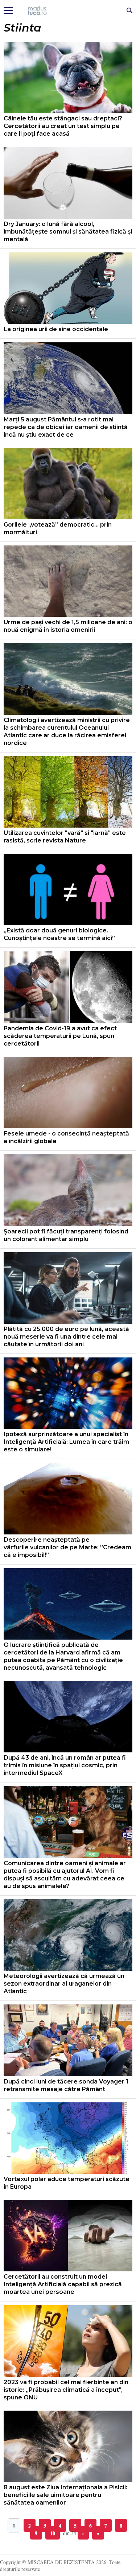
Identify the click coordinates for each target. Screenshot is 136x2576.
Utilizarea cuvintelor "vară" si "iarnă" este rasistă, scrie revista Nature (65, 837)
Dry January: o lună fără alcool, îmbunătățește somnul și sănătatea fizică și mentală (68, 232)
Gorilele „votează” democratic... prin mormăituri (58, 528)
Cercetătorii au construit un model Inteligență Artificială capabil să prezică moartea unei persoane (63, 2284)
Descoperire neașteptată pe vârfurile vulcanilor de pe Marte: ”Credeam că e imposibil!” (67, 1547)
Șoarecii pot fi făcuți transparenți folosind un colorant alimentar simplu (66, 1235)
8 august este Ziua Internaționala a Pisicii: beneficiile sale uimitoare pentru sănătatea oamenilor (65, 2495)
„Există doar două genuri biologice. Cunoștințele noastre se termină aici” (59, 934)
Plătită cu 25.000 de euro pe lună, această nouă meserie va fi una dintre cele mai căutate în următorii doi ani (66, 1337)
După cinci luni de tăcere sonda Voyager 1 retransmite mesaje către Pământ (66, 2085)
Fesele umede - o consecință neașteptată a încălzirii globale (66, 1137)
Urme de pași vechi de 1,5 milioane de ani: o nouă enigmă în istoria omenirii (68, 626)
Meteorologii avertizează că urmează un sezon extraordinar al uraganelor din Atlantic (64, 1984)
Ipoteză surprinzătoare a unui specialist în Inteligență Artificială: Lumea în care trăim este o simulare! (66, 1442)
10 (53, 2533)
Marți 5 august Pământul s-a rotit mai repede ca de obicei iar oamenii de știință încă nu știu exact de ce (66, 427)
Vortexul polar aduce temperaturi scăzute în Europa (67, 2183)
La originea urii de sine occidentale (56, 329)
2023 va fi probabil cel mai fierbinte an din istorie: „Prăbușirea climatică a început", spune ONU (66, 2390)
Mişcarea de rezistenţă (68, 11)
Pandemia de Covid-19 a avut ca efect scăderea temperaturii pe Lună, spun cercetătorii (60, 1036)
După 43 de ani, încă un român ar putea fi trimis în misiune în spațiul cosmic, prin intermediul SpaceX (65, 1765)
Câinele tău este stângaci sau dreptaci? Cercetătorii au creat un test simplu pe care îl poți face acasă (63, 126)
